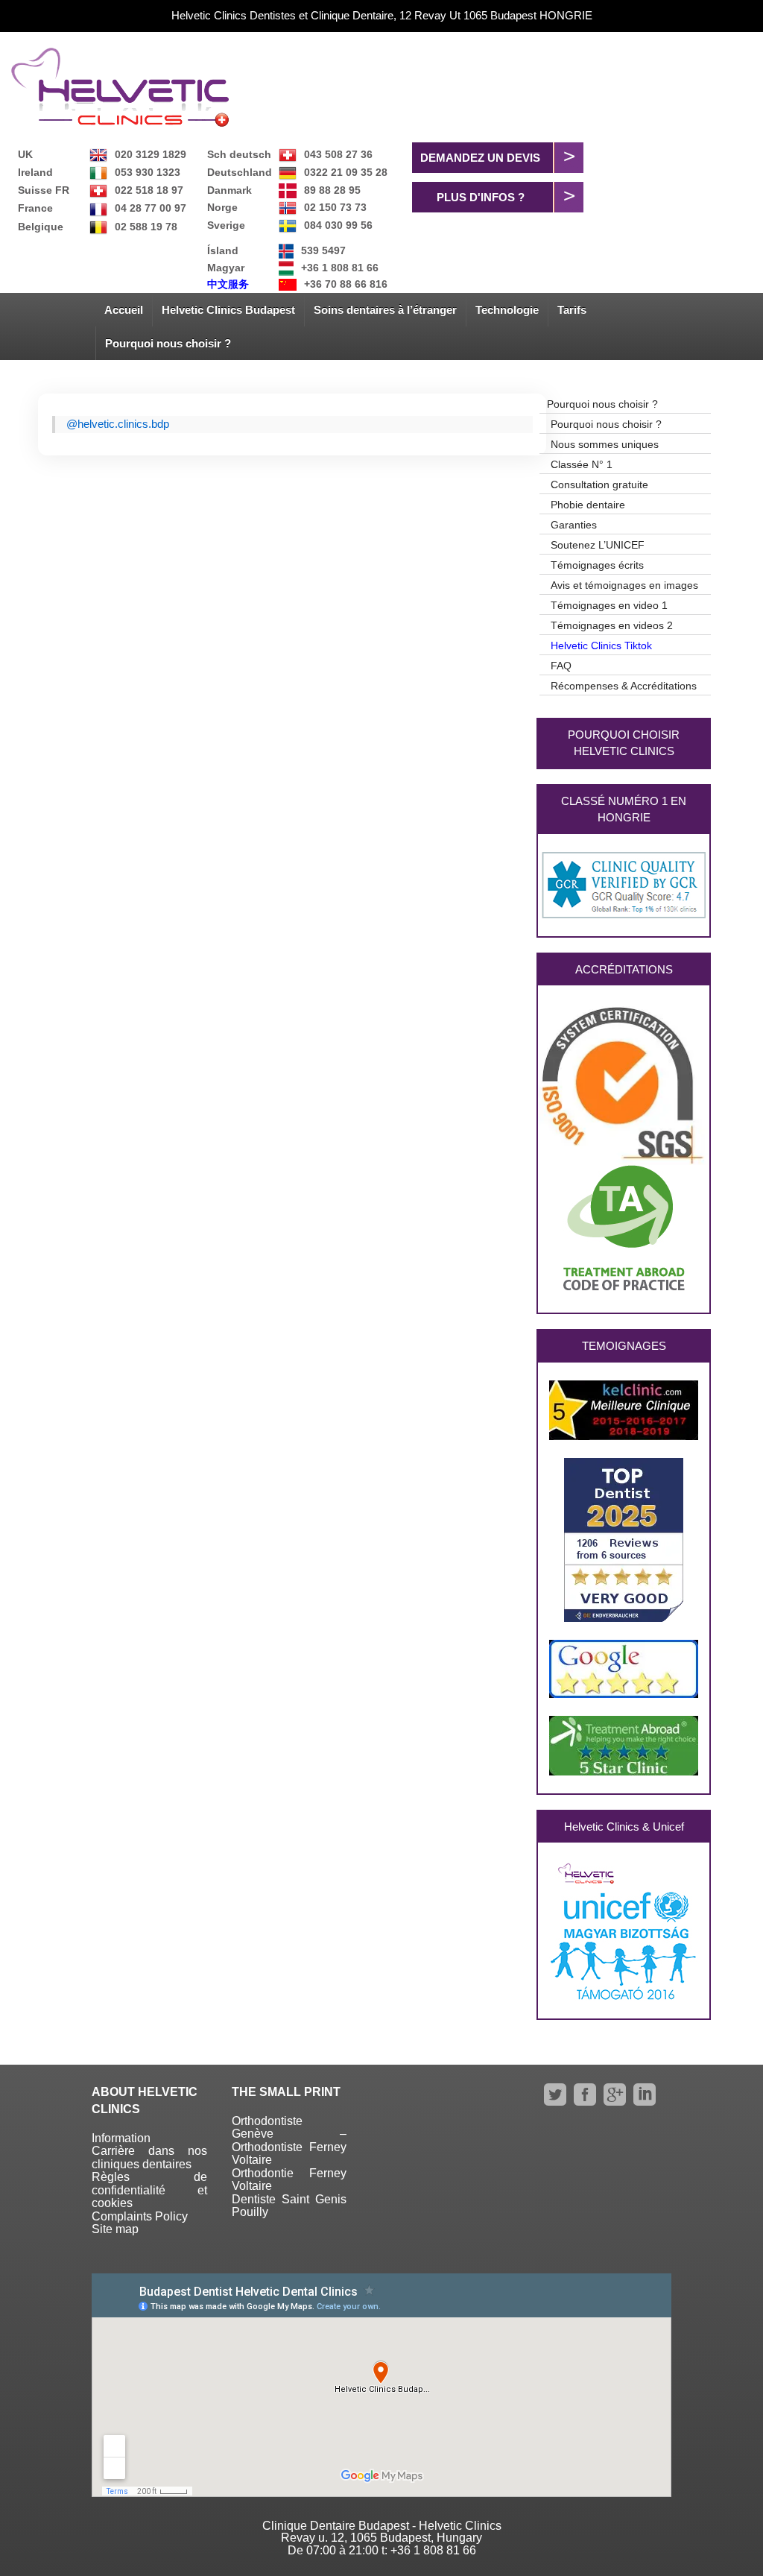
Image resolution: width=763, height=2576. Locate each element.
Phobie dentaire (588, 505)
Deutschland (240, 172)
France (35, 208)
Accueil (124, 310)
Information (121, 2138)
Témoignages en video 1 (609, 605)
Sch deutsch (239, 154)
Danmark (229, 190)
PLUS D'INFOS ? (481, 197)
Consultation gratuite (599, 484)
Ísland (223, 250)
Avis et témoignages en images (624, 585)
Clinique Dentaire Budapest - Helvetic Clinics (382, 2526)
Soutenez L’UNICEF (598, 545)
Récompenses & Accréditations (624, 686)
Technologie (507, 310)
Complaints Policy (140, 2216)
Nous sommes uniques (605, 444)
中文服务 (228, 284)
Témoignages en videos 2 (612, 625)
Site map (115, 2229)
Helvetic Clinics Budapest (228, 310)
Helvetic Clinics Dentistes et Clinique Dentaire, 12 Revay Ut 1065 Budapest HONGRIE (382, 15)
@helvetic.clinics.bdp (118, 424)
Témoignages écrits (597, 565)
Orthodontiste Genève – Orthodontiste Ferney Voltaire (289, 2141)
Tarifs (572, 310)
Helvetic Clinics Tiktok (601, 645)
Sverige (226, 225)
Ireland (35, 172)
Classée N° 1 (582, 464)
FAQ (561, 666)
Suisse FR (44, 190)
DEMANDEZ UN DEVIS (480, 158)
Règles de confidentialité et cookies (149, 2190)
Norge (222, 207)
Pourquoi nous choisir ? (168, 343)
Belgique (41, 227)
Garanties (574, 525)
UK (25, 154)
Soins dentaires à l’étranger (385, 310)
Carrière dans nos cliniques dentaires (149, 2157)
